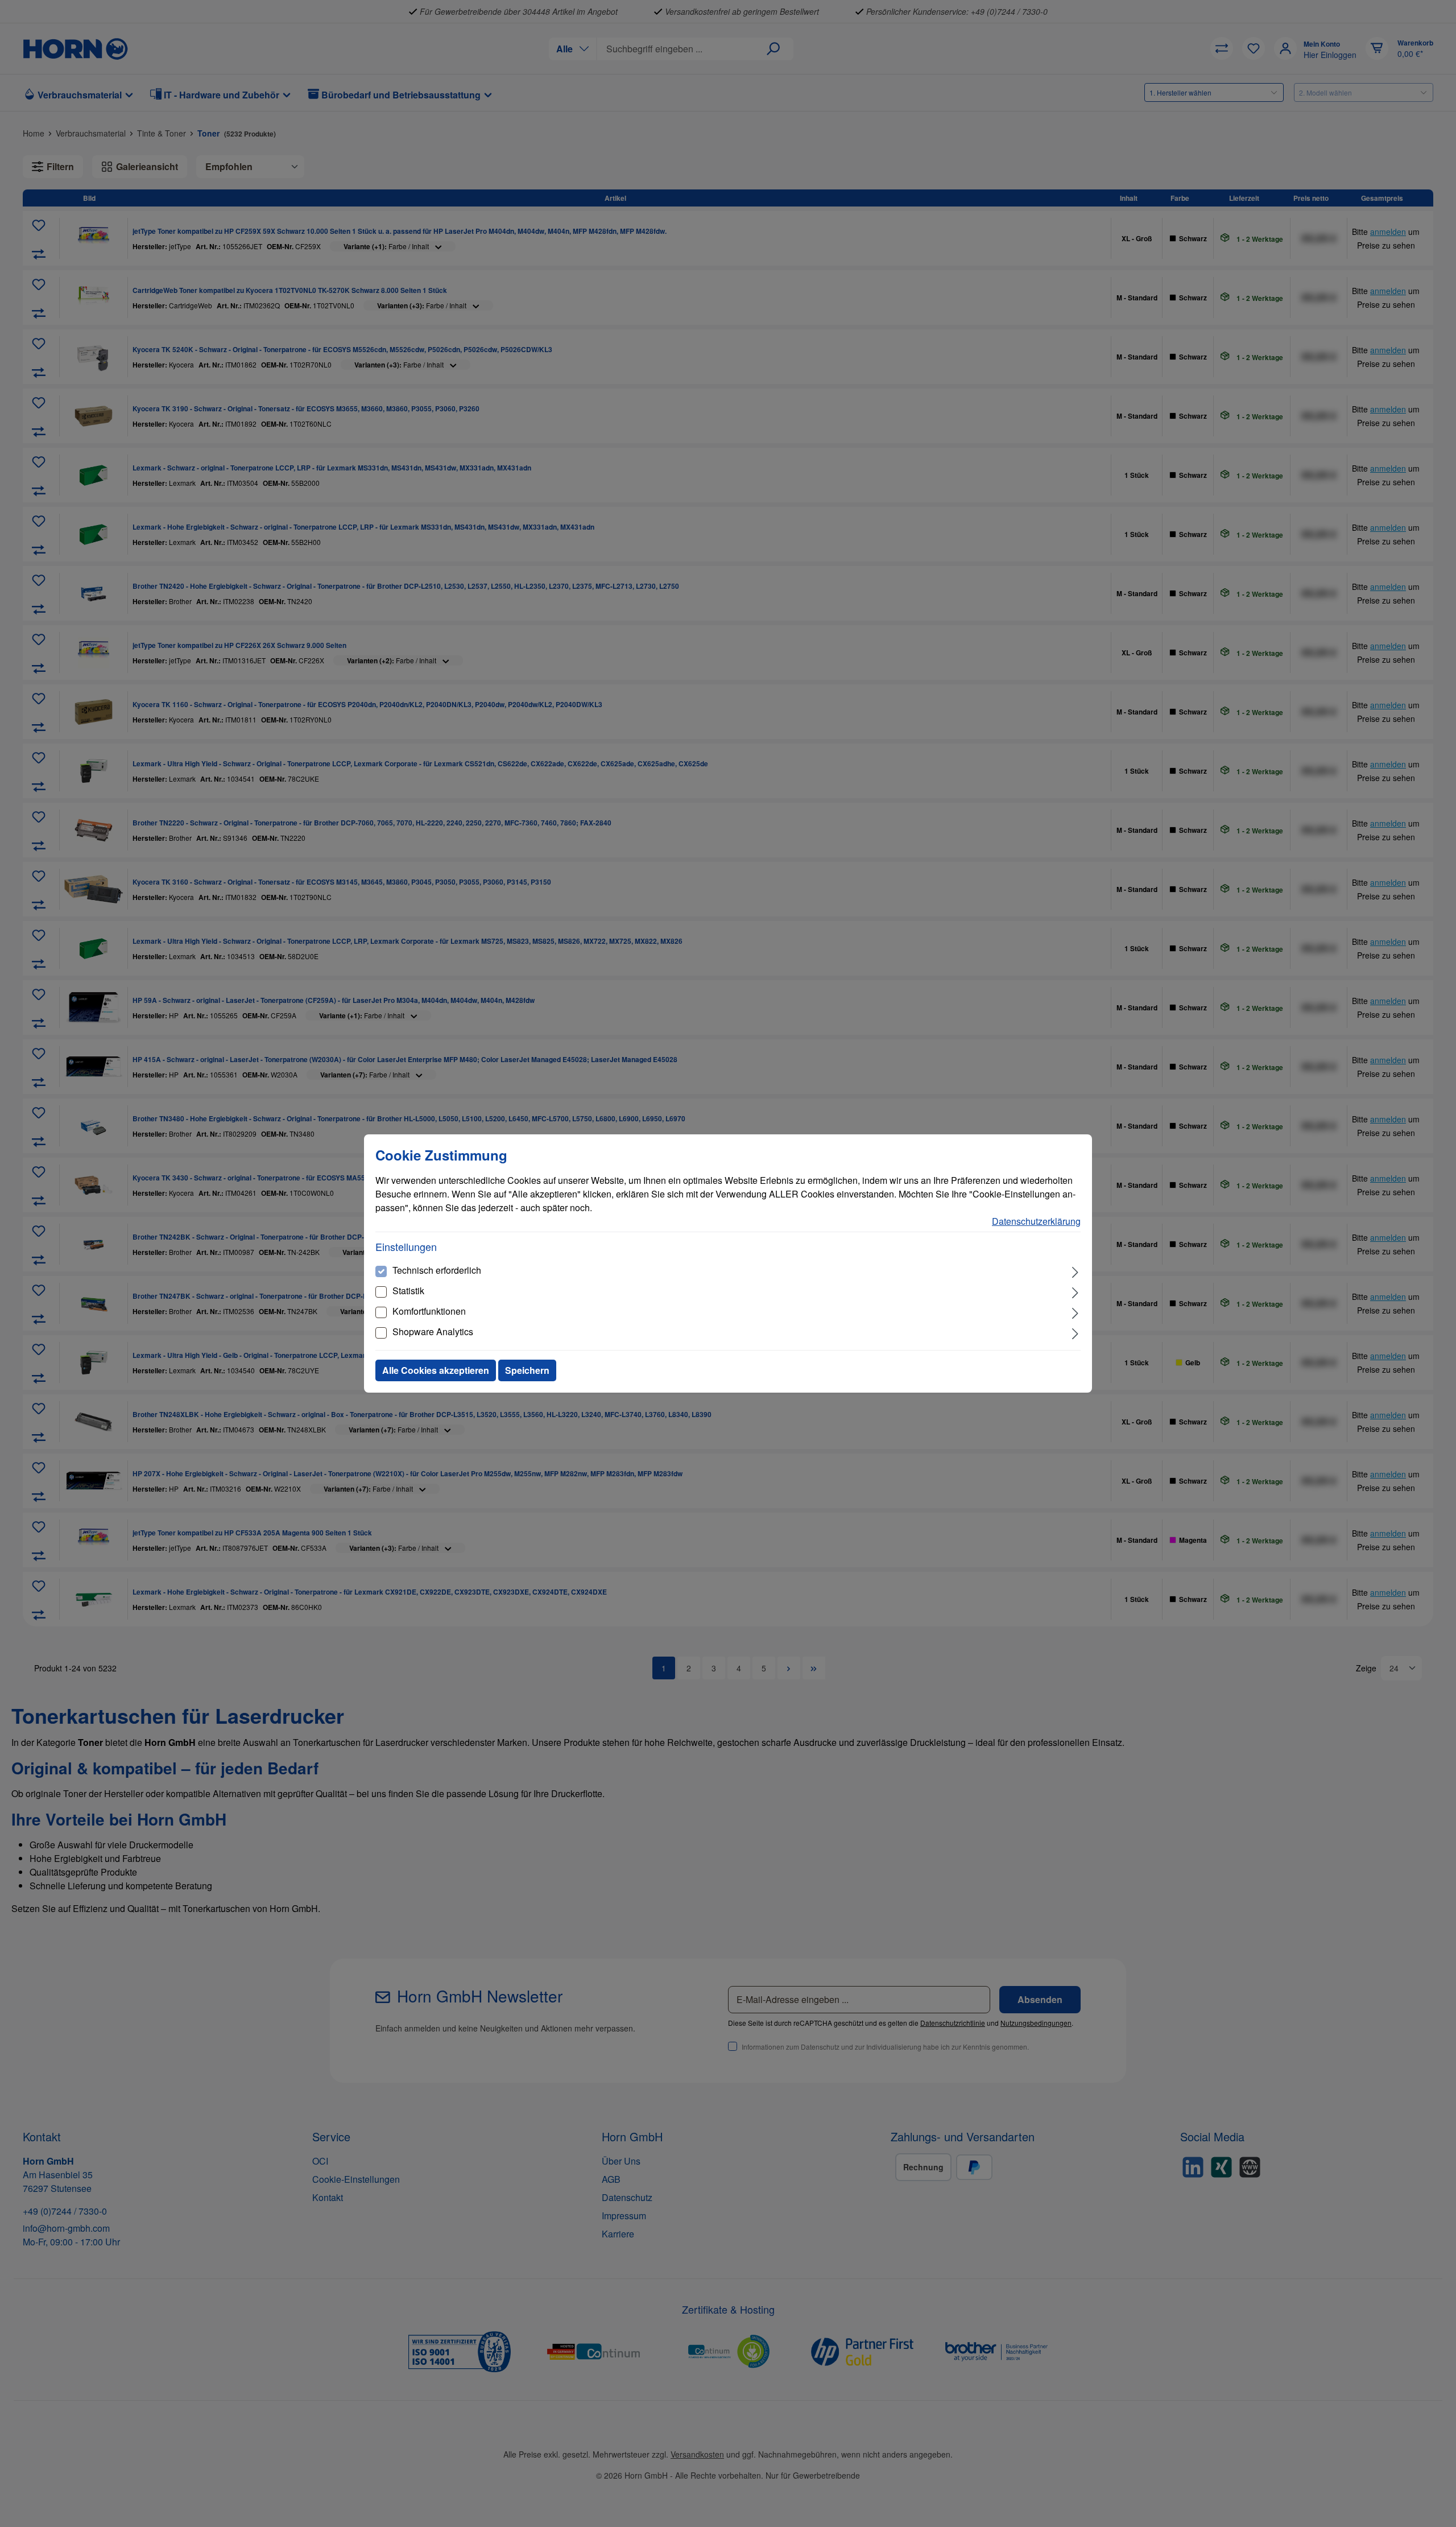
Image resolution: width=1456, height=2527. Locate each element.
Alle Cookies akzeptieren (436, 1370)
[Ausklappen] (1075, 1271)
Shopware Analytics (433, 1331)
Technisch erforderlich (437, 1270)
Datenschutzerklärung (1036, 1221)
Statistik (408, 1291)
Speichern (527, 1370)
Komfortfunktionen (429, 1311)
